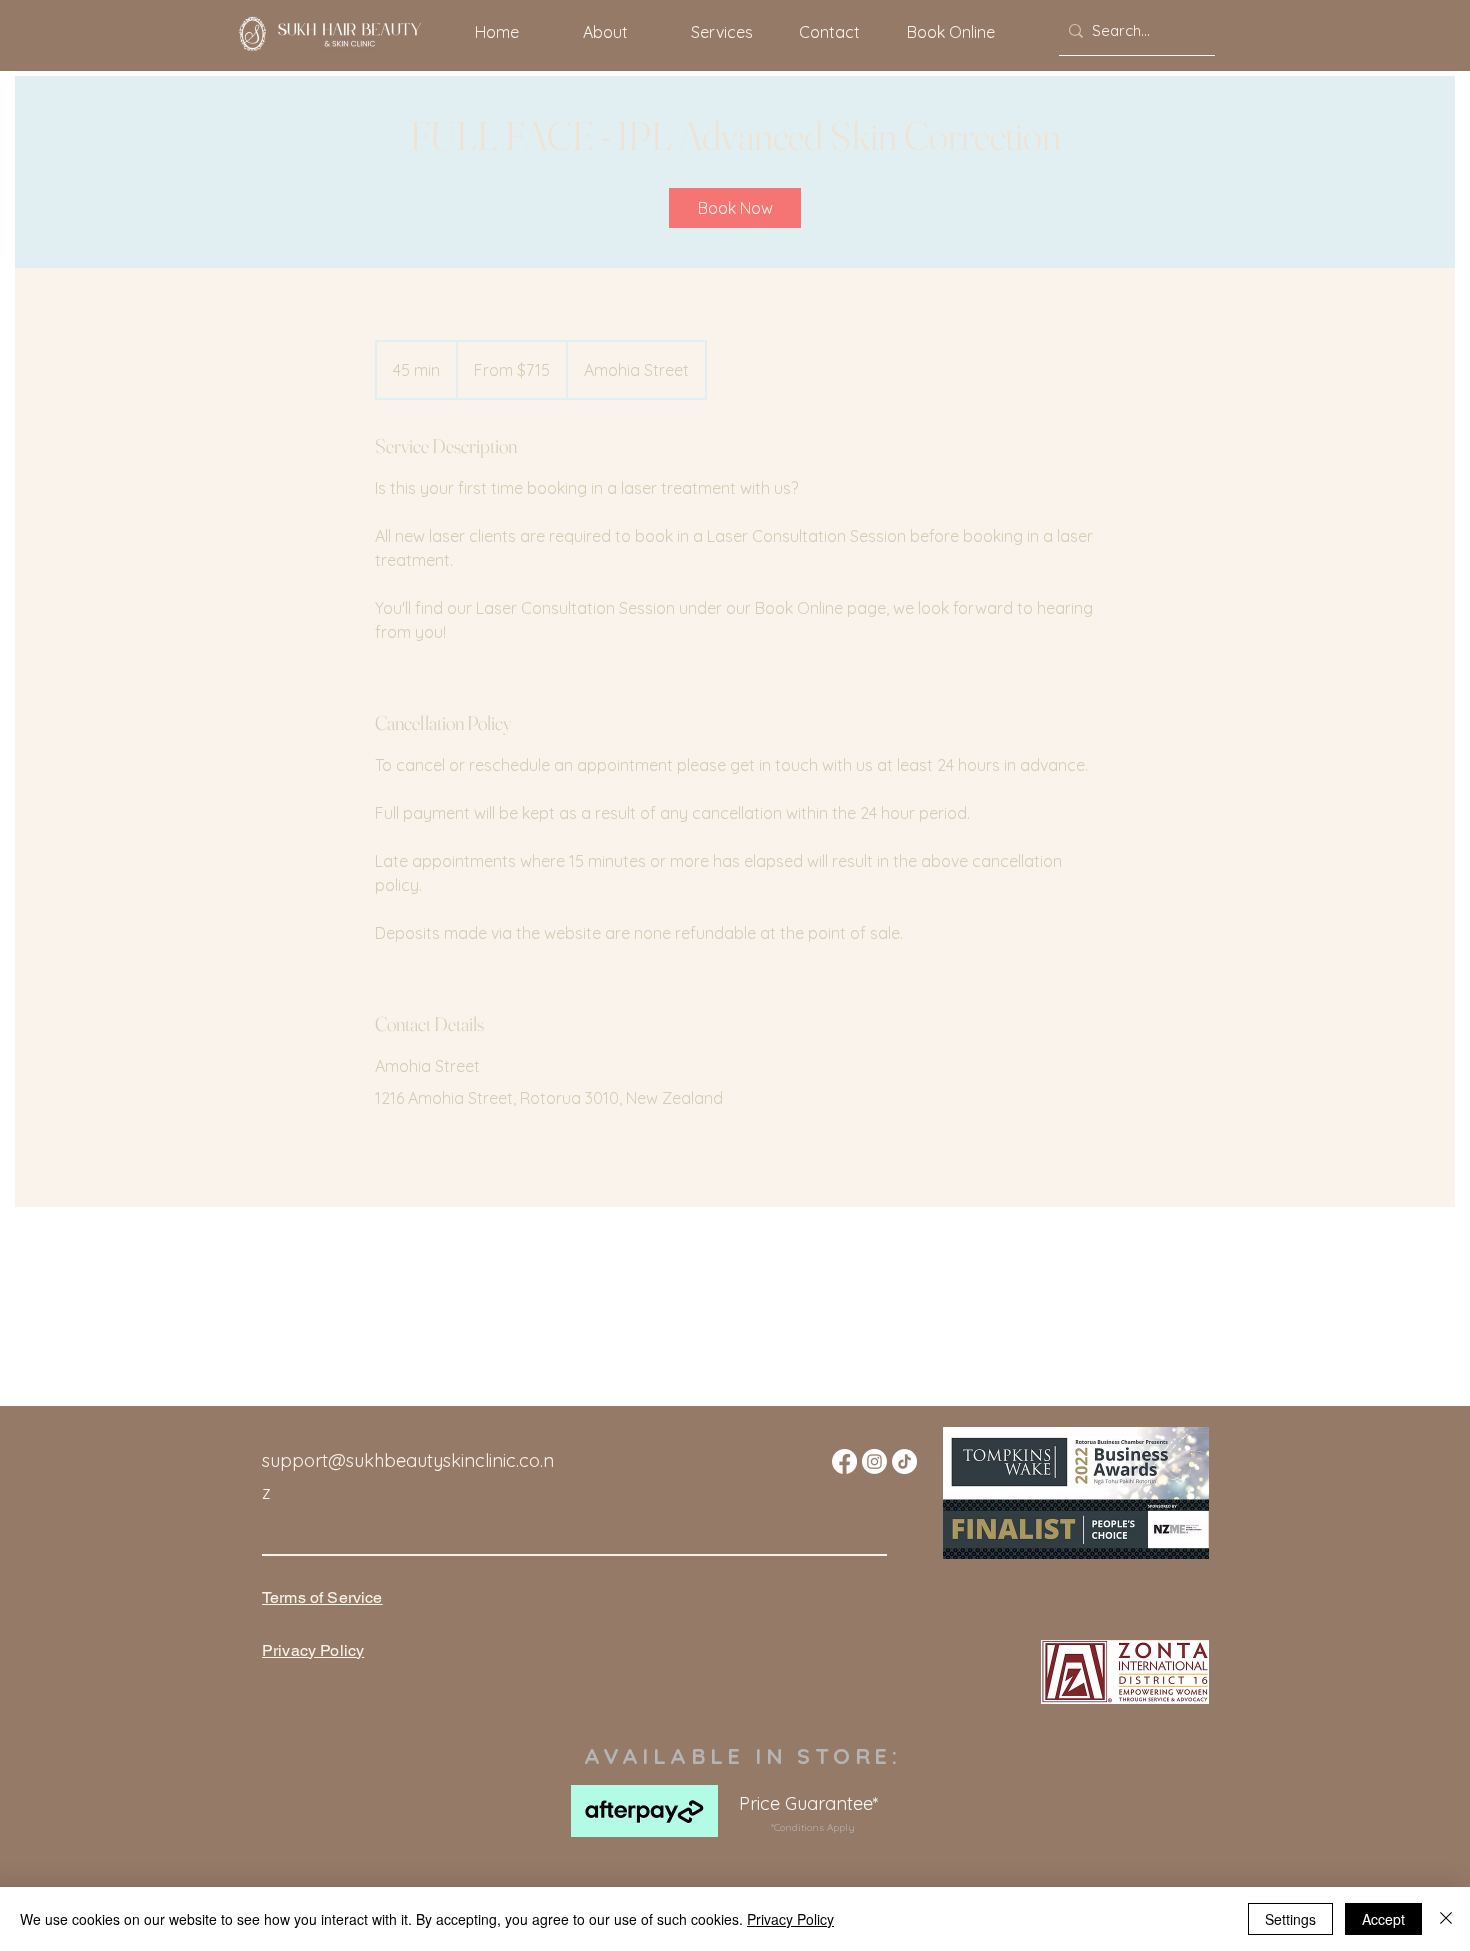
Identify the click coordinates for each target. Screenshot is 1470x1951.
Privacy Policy (790, 1919)
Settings (1290, 1919)
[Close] (1446, 1919)
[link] (735, 208)
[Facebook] (844, 1461)
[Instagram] (874, 1461)
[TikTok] (904, 1461)
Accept (1383, 1919)
